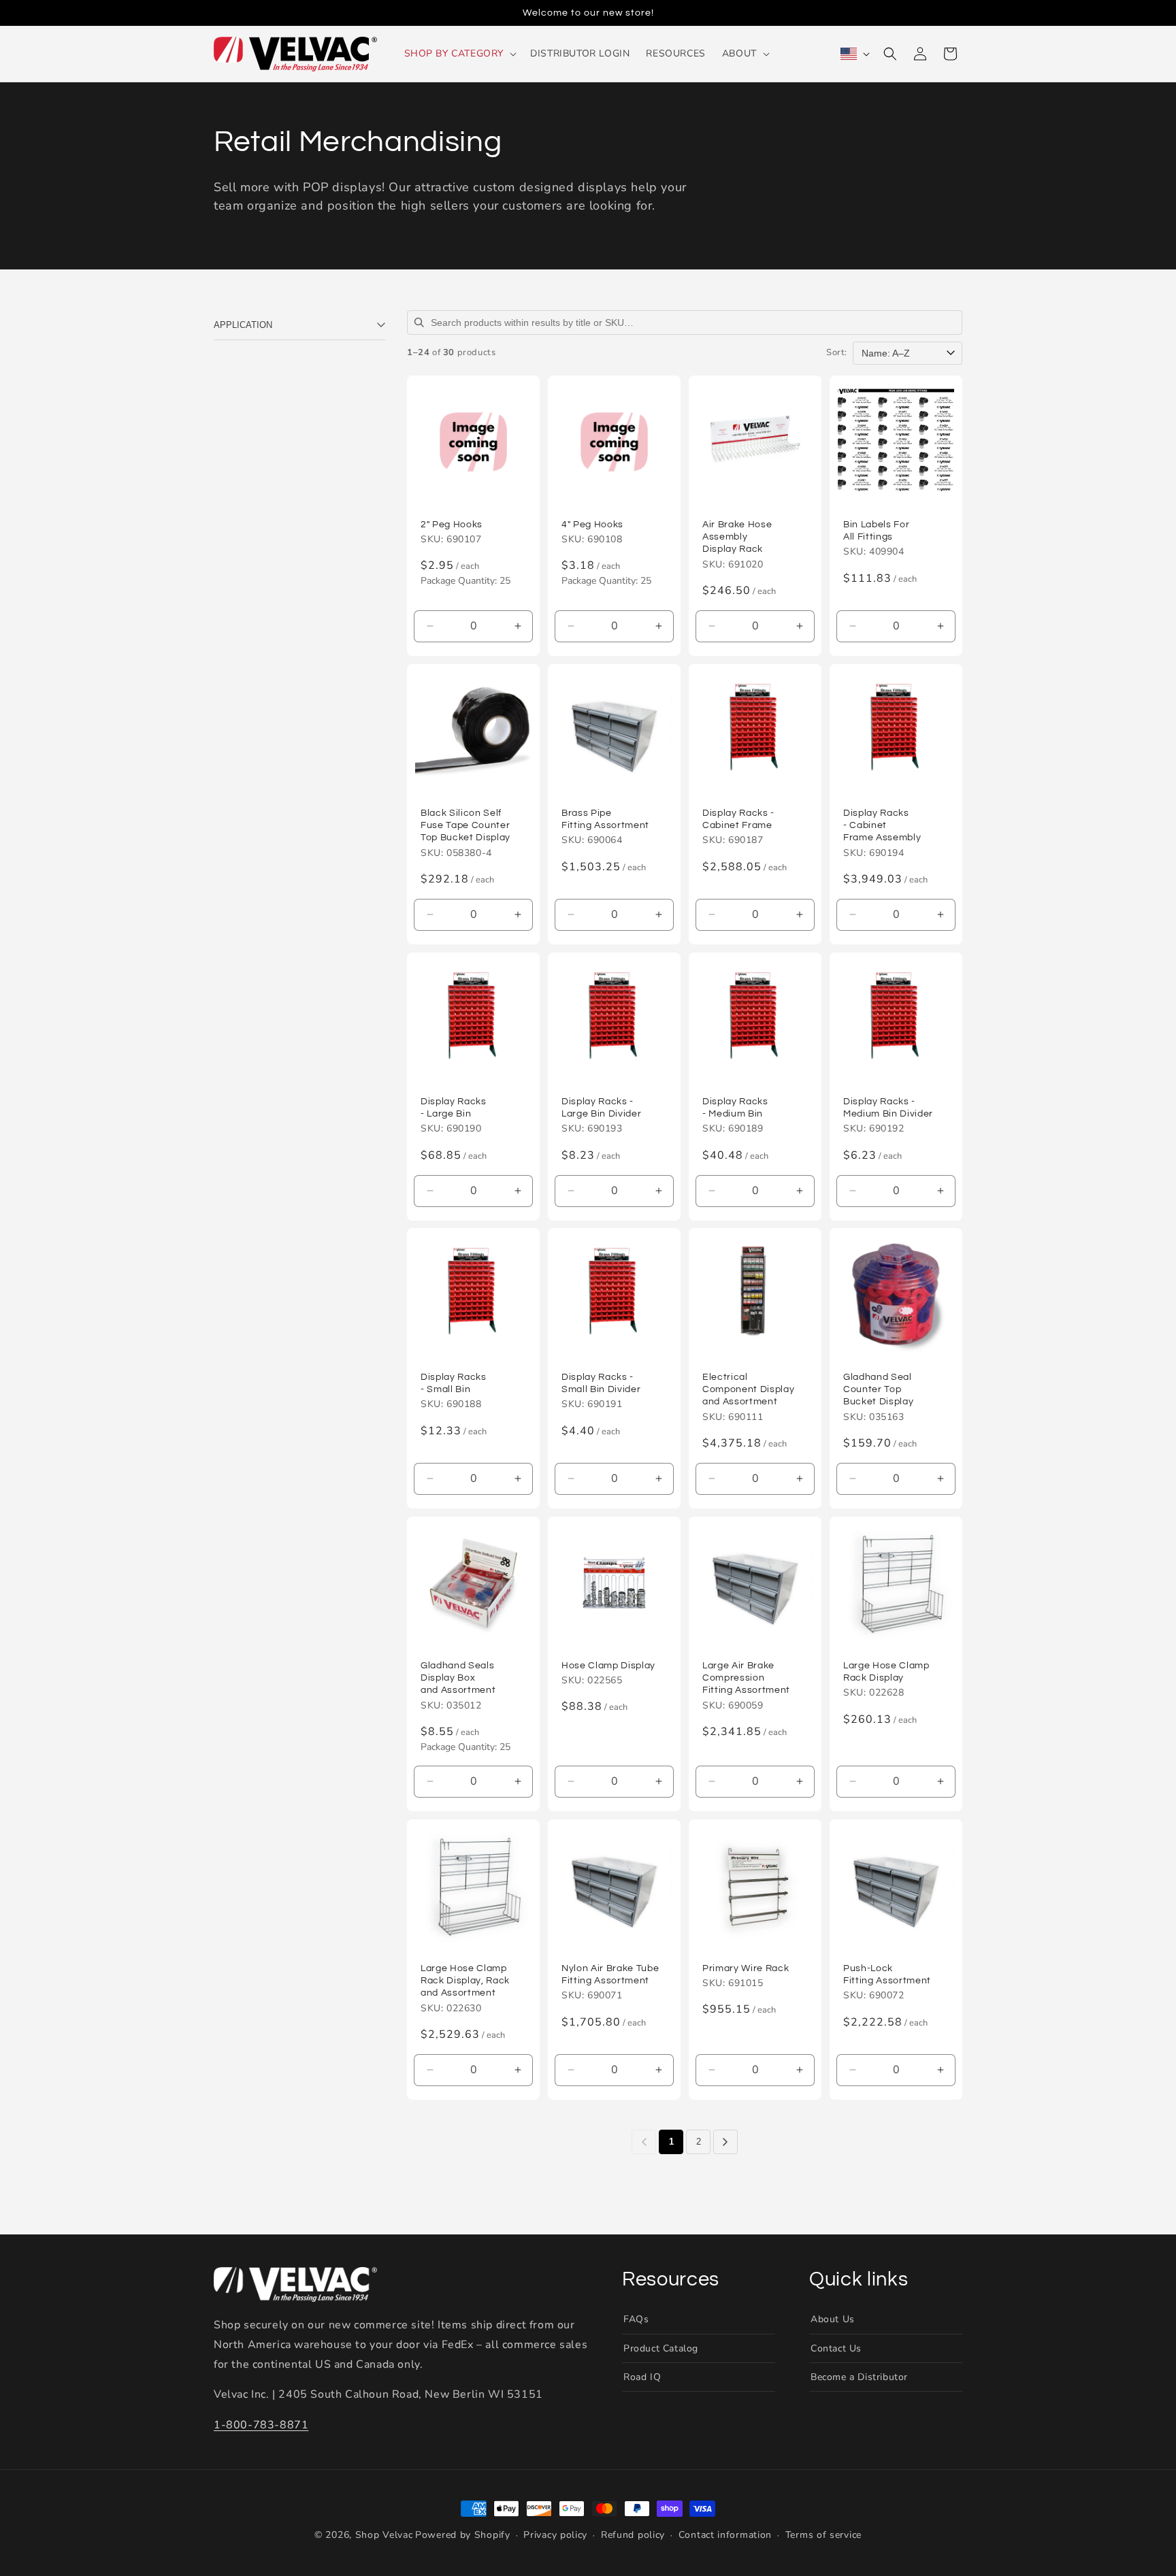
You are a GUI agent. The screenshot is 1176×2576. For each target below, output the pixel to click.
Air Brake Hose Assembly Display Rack (737, 536)
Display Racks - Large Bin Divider (601, 1107)
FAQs (636, 2319)
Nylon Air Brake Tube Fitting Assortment (610, 1974)
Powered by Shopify (463, 2535)
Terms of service (823, 2535)
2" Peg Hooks (452, 524)
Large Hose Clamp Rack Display (886, 1671)
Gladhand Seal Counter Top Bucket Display (878, 1389)
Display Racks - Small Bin (454, 1383)
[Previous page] (644, 2142)
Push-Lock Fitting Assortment (887, 1974)
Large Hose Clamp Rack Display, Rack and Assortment (465, 1980)
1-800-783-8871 (261, 2425)
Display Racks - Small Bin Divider (601, 1383)
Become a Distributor (859, 2377)
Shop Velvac (384, 2535)
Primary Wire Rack (746, 1968)
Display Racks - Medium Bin (735, 1107)
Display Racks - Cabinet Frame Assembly (882, 825)
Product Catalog (661, 2348)
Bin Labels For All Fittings (876, 530)
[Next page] (725, 2142)
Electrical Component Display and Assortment (748, 1389)
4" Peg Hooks (592, 524)
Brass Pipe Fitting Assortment (605, 819)
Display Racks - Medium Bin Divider (888, 1107)
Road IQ (642, 2377)
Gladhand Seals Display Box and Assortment (458, 1678)
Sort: (837, 353)
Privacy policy (555, 2535)
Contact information (725, 2535)
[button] (459, 54)
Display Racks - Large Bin (454, 1107)
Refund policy (633, 2535)
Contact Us (836, 2348)
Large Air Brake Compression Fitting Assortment (746, 1678)
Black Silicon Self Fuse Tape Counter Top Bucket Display (465, 825)
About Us (833, 2319)
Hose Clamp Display (608, 1665)
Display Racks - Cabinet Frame (738, 819)
